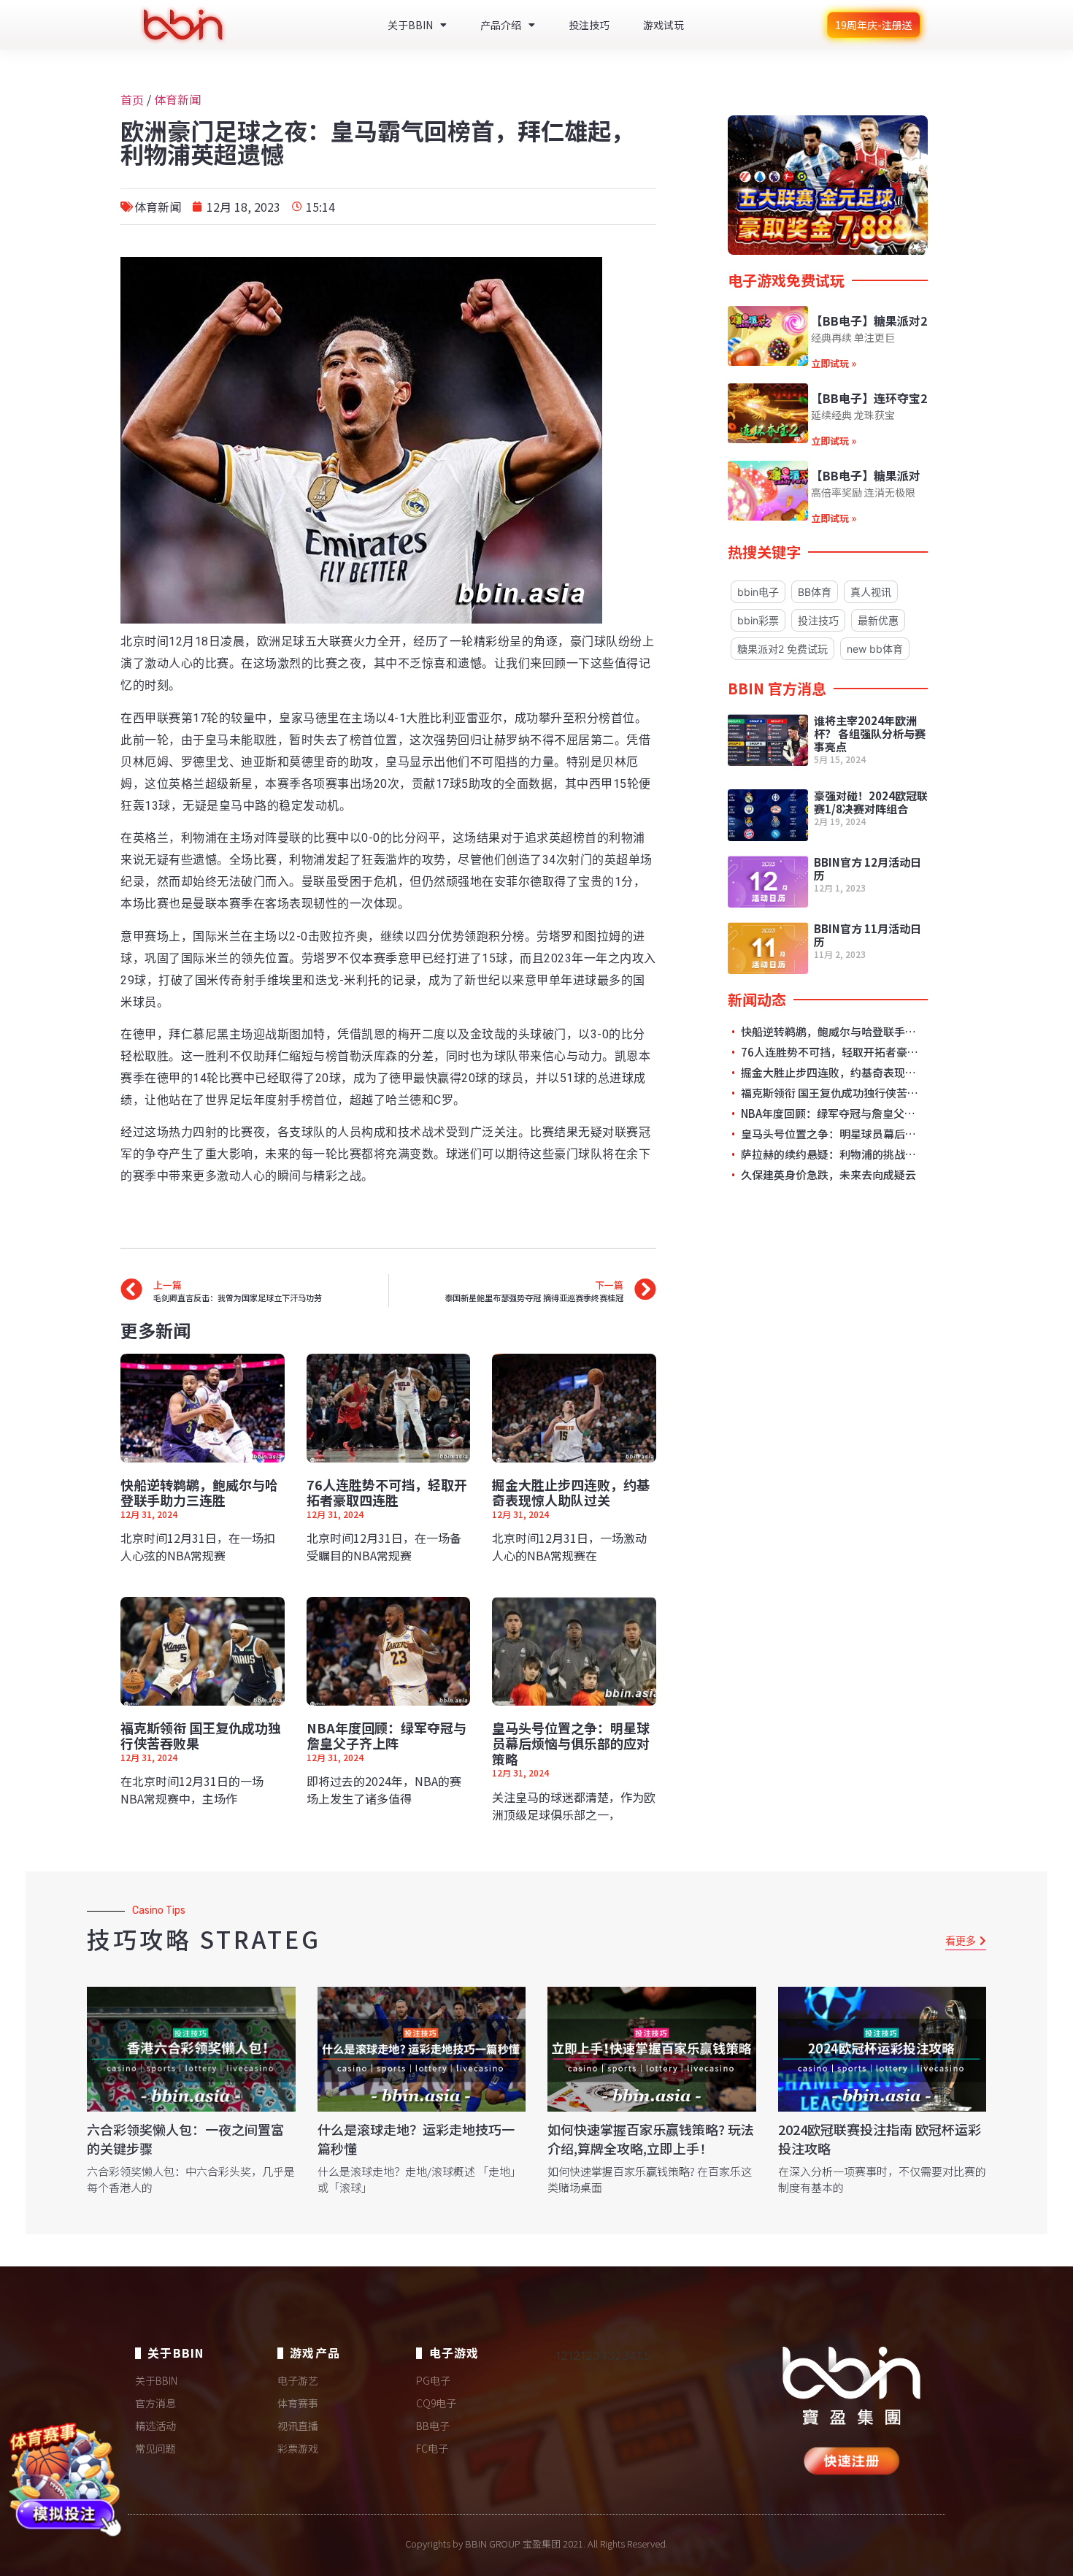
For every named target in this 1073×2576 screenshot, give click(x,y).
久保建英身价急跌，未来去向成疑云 (827, 1175)
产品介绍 (501, 25)
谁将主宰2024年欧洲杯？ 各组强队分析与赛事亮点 (870, 733)
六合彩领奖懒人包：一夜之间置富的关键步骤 (185, 2138)
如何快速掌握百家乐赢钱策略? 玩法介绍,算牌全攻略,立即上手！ (651, 2138)
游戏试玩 (664, 25)
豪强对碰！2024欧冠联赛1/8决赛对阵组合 (871, 802)
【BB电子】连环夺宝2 (869, 398)
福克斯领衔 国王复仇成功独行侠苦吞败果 (201, 1736)
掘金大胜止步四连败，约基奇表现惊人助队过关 (571, 1492)
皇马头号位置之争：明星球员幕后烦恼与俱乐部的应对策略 (571, 1743)
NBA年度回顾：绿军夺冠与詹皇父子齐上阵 (386, 1736)
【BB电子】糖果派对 (866, 475)
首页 (132, 99)
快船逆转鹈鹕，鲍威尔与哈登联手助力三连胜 (199, 1492)
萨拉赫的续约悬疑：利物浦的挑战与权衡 (830, 1154)
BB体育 (815, 592)
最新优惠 (878, 620)
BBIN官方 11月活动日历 (868, 935)
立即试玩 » (834, 363)
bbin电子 (758, 592)
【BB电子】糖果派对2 (869, 321)
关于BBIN (410, 25)
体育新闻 (177, 99)
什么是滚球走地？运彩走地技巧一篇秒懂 (416, 2138)
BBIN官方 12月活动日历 (868, 869)
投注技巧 (589, 25)
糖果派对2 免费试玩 (782, 649)
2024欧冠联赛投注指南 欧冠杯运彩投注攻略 (880, 2138)
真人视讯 (871, 592)
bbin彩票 (758, 620)
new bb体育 (875, 649)
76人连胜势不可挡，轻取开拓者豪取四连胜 (387, 1492)
